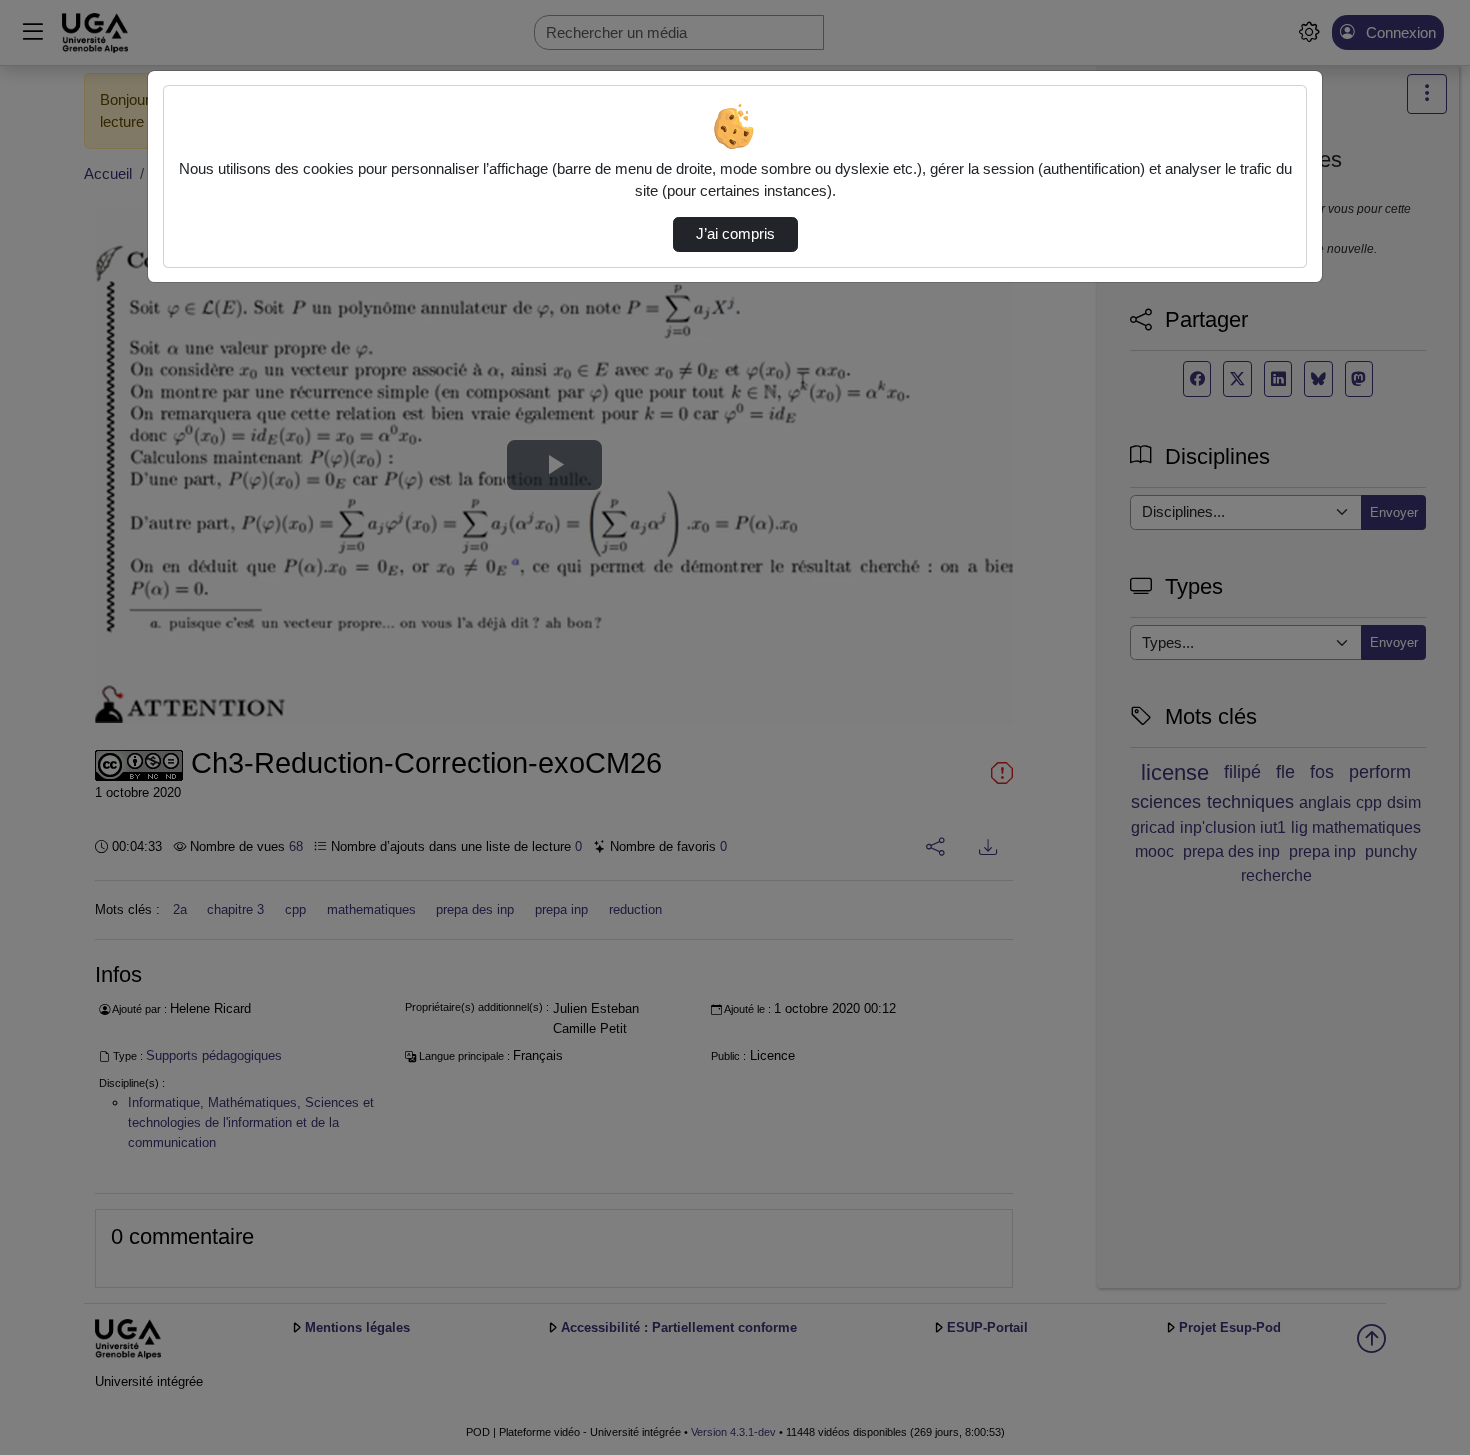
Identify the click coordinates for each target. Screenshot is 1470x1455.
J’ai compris (735, 234)
